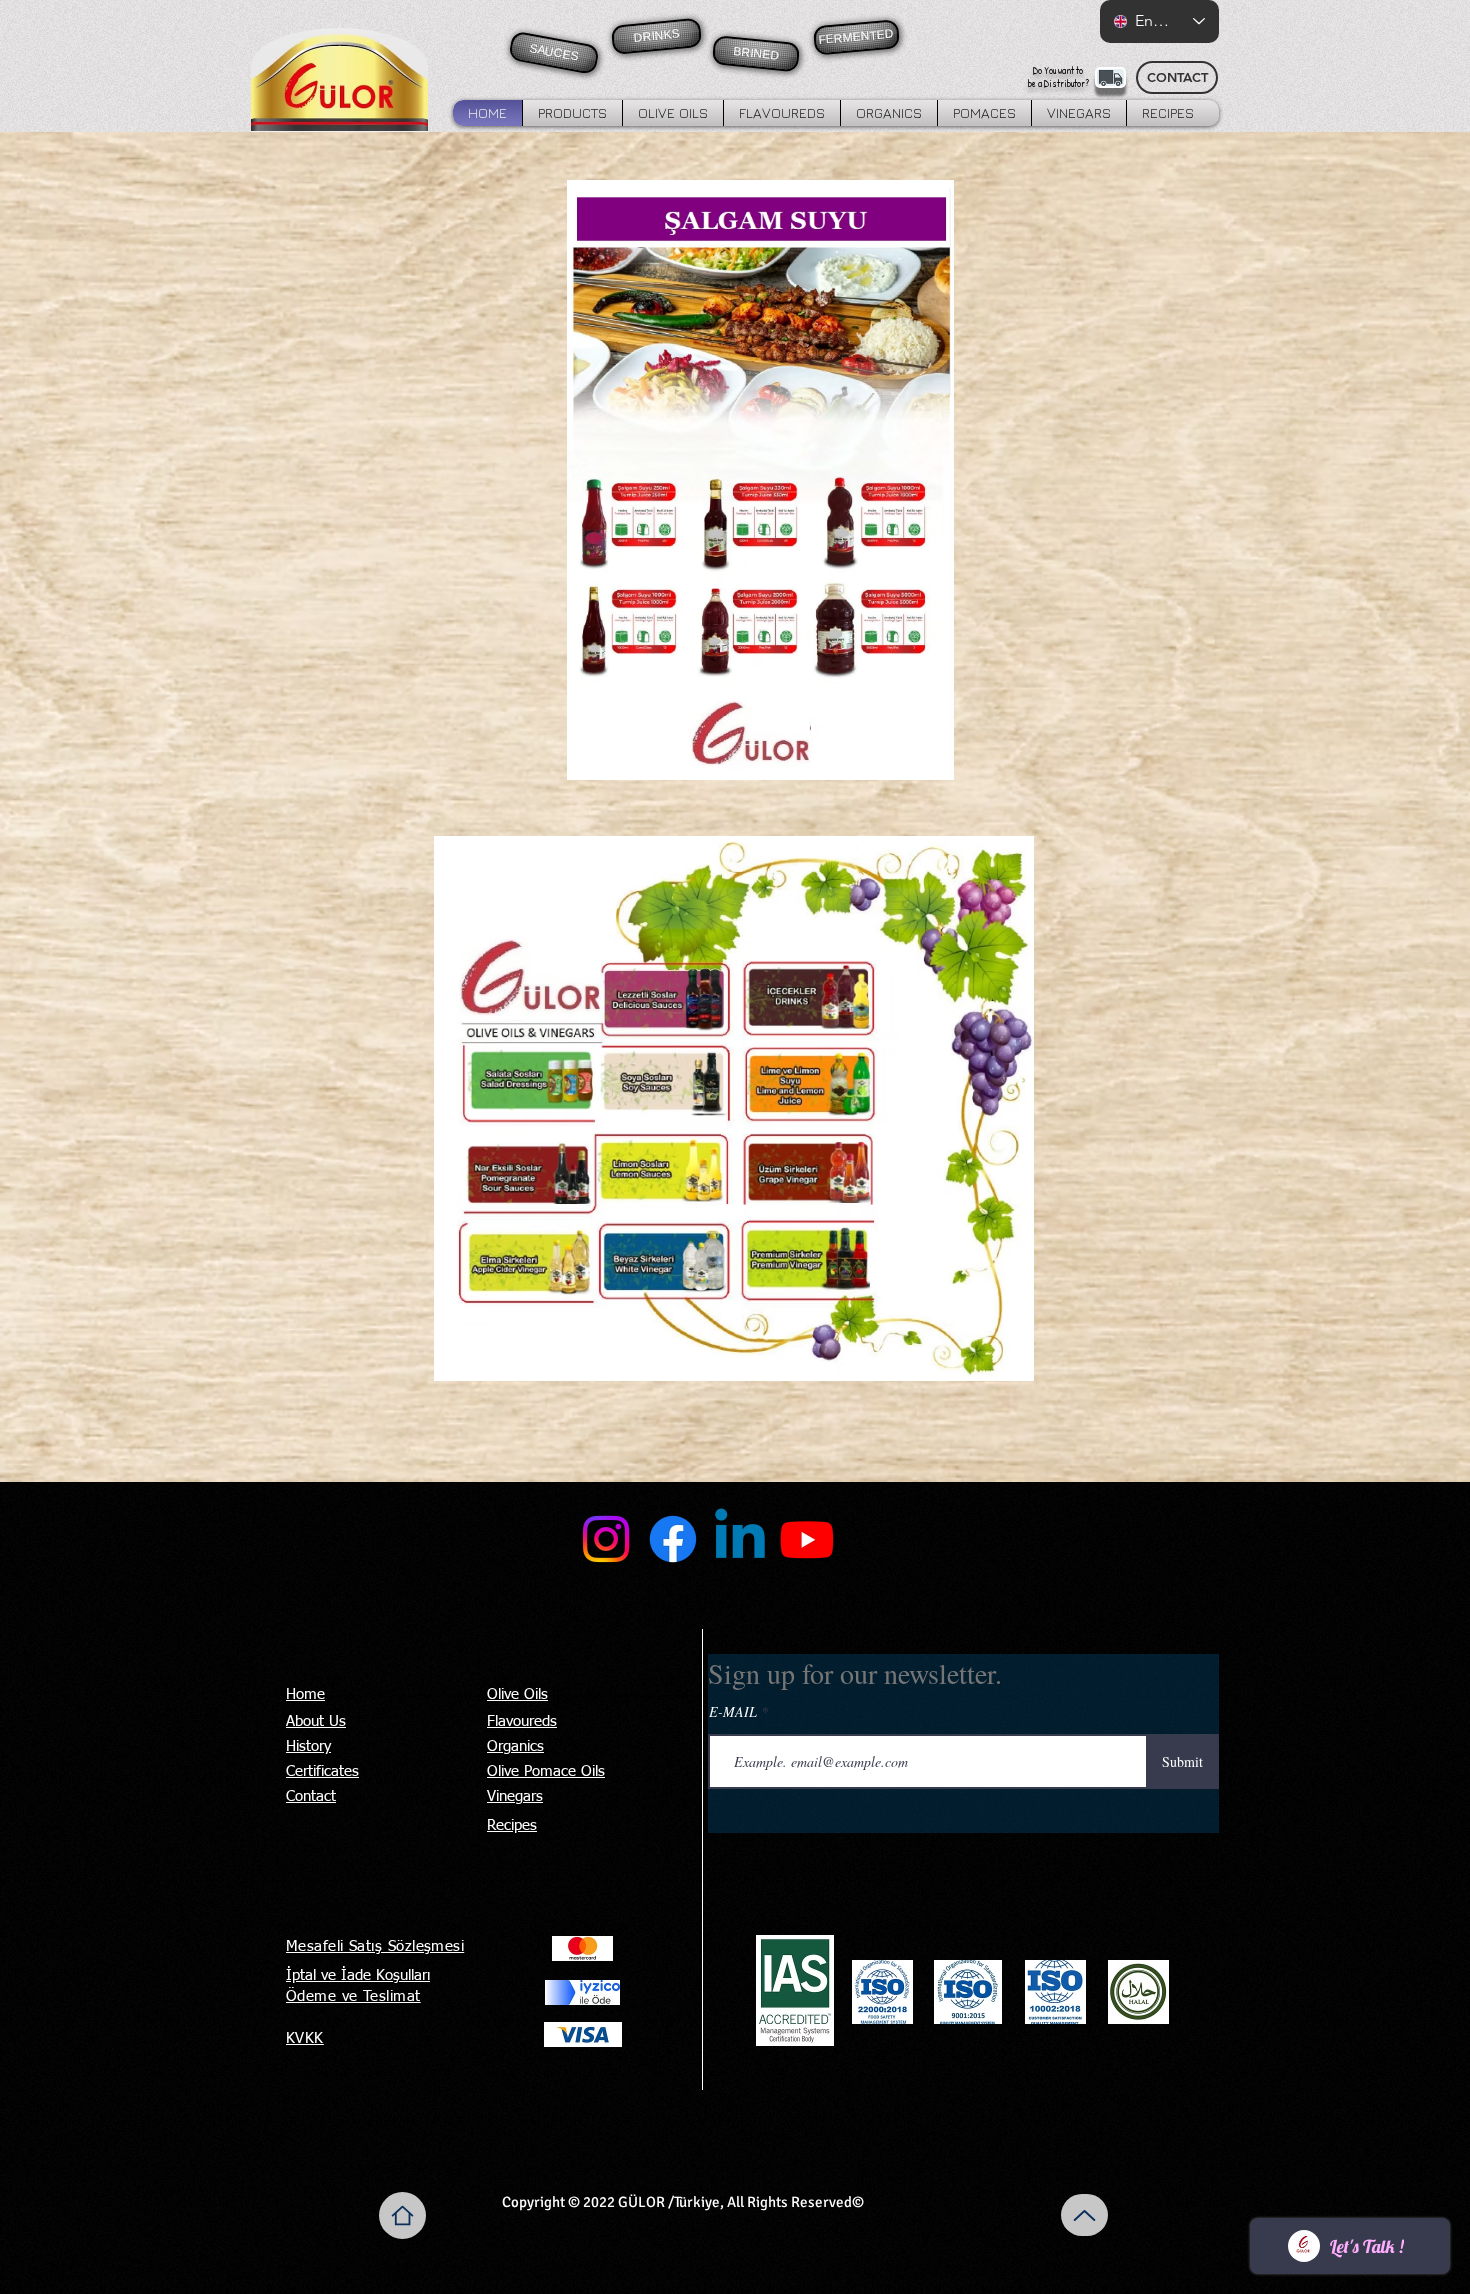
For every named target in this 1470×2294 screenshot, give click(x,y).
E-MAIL (733, 1712)
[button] (572, 113)
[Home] (402, 2215)
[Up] (1084, 2215)
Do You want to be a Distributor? (1058, 77)
